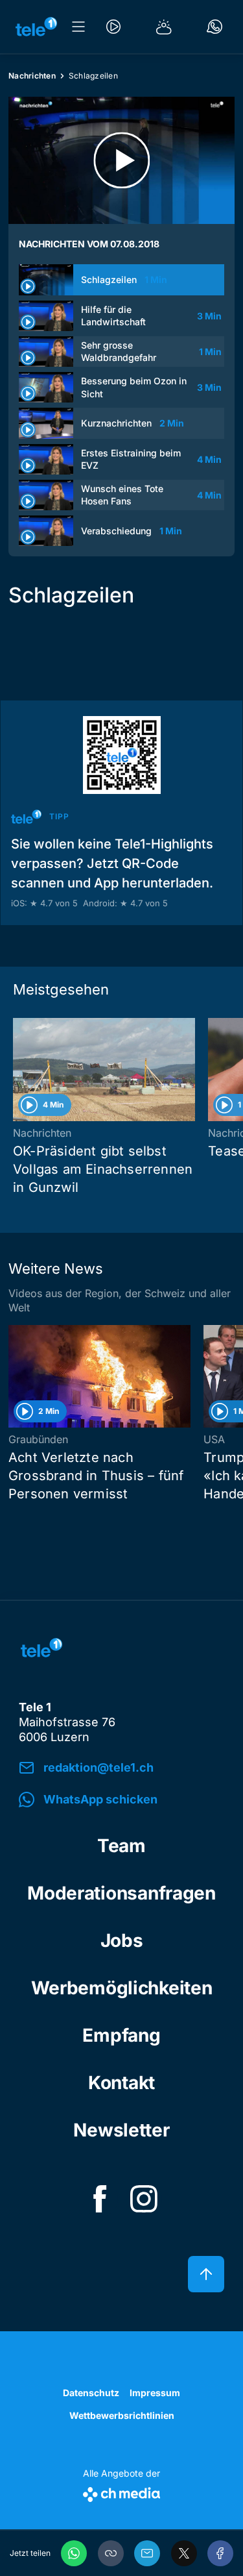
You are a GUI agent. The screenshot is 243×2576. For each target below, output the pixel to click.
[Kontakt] (214, 27)
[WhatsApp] (74, 2553)
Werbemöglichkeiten (122, 1988)
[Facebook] (220, 2553)
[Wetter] (164, 27)
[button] (111, 2553)
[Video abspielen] (121, 160)
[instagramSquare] (144, 2199)
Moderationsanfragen (121, 1893)
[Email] (147, 2553)
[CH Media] (121, 2492)
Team (121, 1846)
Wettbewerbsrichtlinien (122, 2415)
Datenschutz (91, 2393)
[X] (184, 2553)
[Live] (113, 27)
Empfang (121, 2035)
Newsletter (121, 2130)
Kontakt (121, 2083)
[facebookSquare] (100, 2199)
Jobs (122, 1940)
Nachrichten (32, 76)
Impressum (155, 2393)
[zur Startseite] (36, 27)
